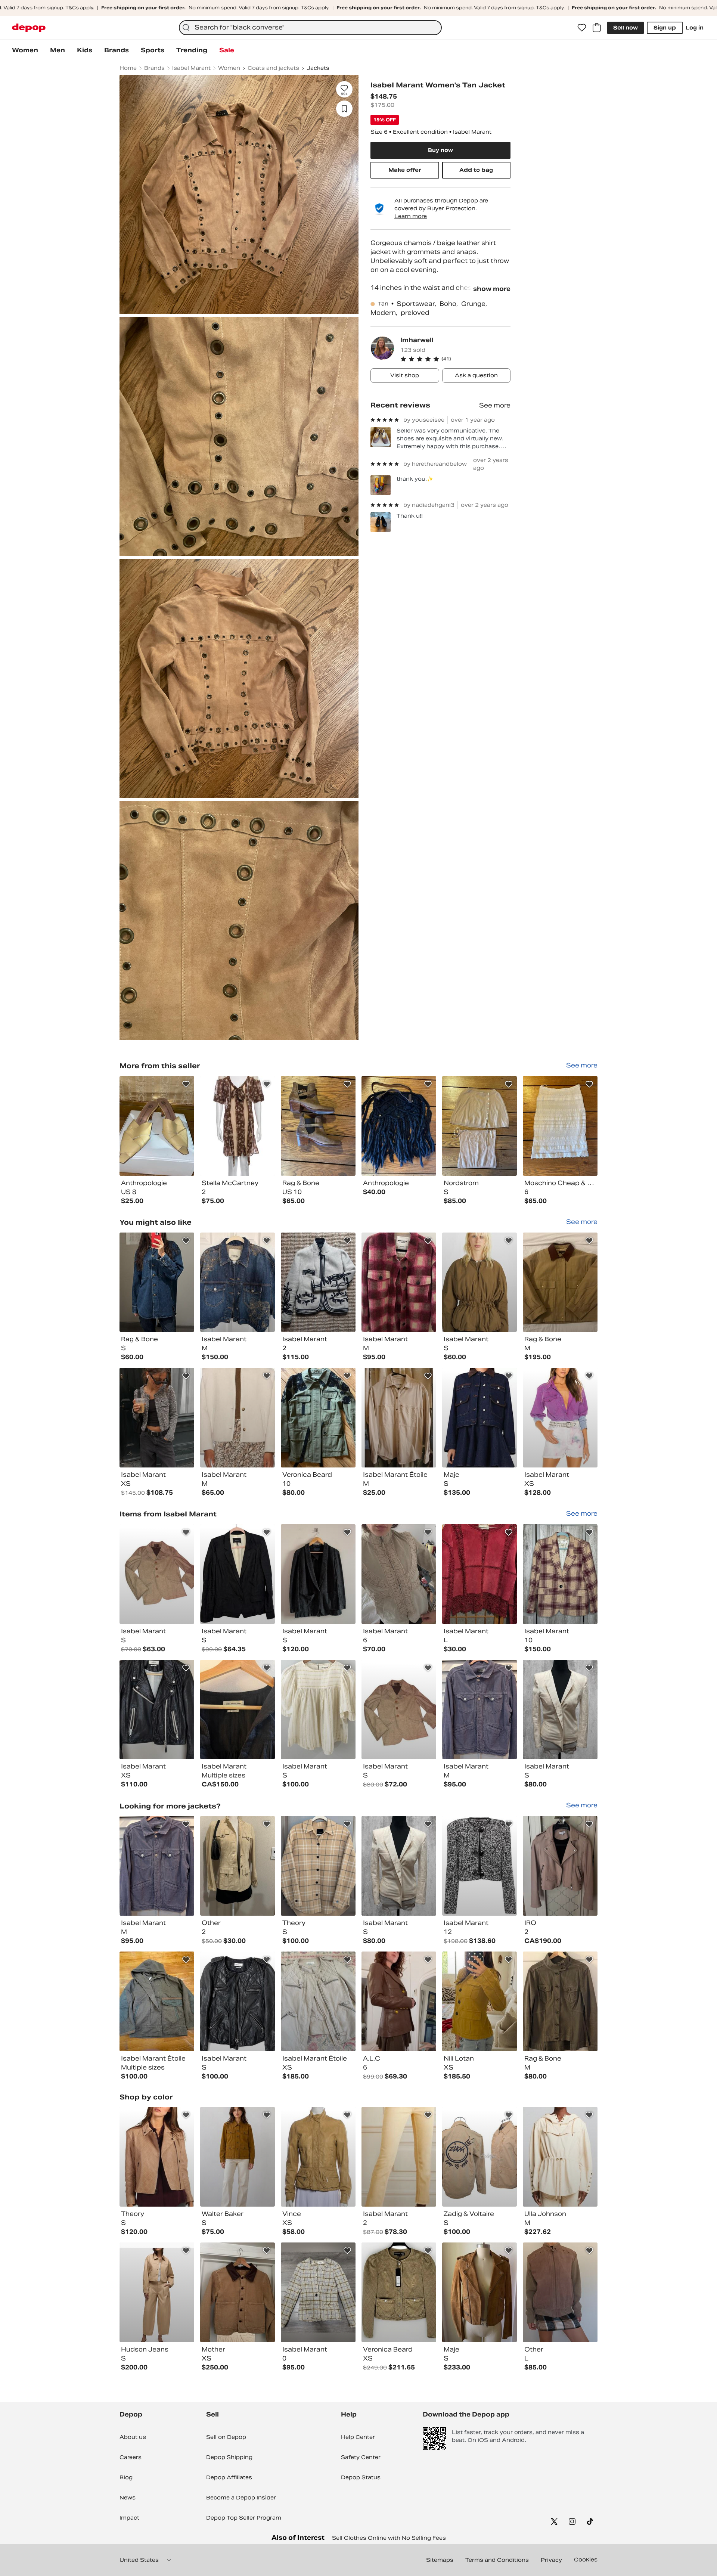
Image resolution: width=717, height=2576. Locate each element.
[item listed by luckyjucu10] (399, 1574)
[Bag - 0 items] (597, 28)
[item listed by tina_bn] (157, 1282)
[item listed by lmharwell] (157, 1126)
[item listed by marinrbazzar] (560, 1574)
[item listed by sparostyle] (318, 2157)
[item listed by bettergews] (479, 1282)
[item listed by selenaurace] (238, 2157)
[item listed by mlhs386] (399, 1418)
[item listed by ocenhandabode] (318, 1866)
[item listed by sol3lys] (479, 2157)
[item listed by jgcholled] (238, 1418)
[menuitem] (25, 50)
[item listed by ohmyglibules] (157, 1418)
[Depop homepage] (29, 28)
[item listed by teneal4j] (318, 1418)
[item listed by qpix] (238, 1710)
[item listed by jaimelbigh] (318, 2001)
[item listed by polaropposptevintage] (399, 2001)
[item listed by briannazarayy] (157, 1710)
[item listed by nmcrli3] (479, 2292)
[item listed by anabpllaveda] (479, 2001)
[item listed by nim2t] (479, 1574)
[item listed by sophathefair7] (238, 1282)
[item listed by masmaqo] (399, 1282)
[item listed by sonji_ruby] (157, 1574)
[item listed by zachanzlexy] (560, 2157)
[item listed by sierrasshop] (399, 2157)
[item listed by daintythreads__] (399, 2292)
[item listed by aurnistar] (560, 1710)
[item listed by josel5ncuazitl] (238, 1574)
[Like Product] (186, 1084)
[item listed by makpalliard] (157, 2292)
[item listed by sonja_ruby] (399, 1710)
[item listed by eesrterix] (318, 1574)
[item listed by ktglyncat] (318, 1710)
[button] (455, 359)
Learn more (411, 216)
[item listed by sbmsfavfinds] (560, 1418)
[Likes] (582, 28)
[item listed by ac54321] (560, 1866)
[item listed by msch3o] (560, 2001)
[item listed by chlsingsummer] (560, 2292)
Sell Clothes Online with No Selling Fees (389, 2538)
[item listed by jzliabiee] (157, 2157)
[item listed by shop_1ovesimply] (238, 2292)
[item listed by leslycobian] (238, 1866)
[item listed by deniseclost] (318, 2292)
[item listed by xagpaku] (238, 2001)
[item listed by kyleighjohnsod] (560, 1282)
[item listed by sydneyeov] (318, 1282)
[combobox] (310, 28)
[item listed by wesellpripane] (157, 2001)
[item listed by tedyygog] (479, 1418)
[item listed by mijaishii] (479, 1710)
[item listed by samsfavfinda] (479, 1866)
